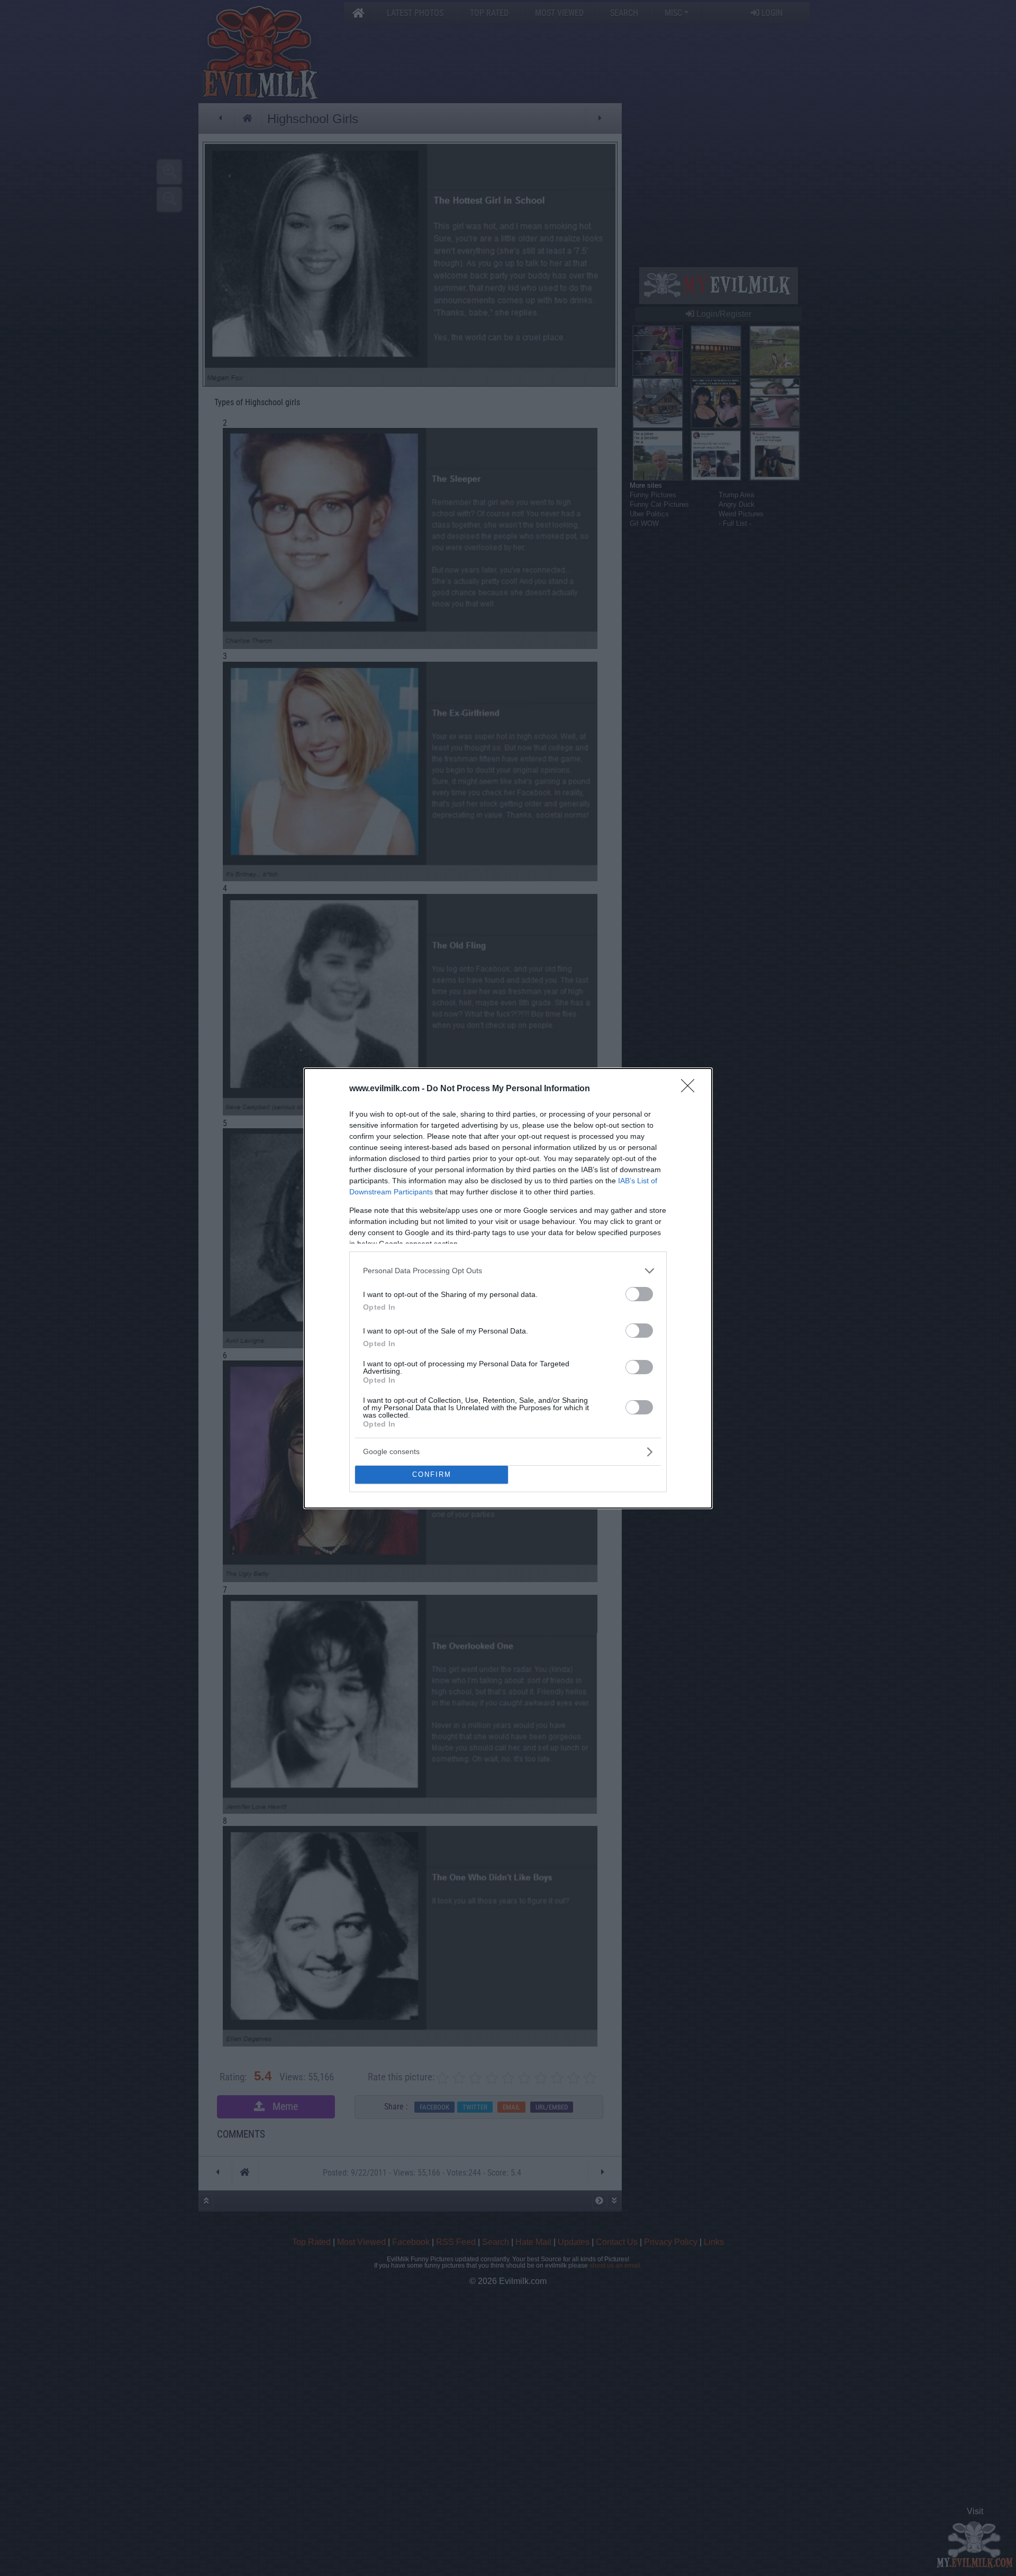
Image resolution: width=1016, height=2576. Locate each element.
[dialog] (508, 1288)
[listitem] (508, 1271)
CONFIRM (432, 1474)
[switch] (639, 1294)
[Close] (691, 1089)
